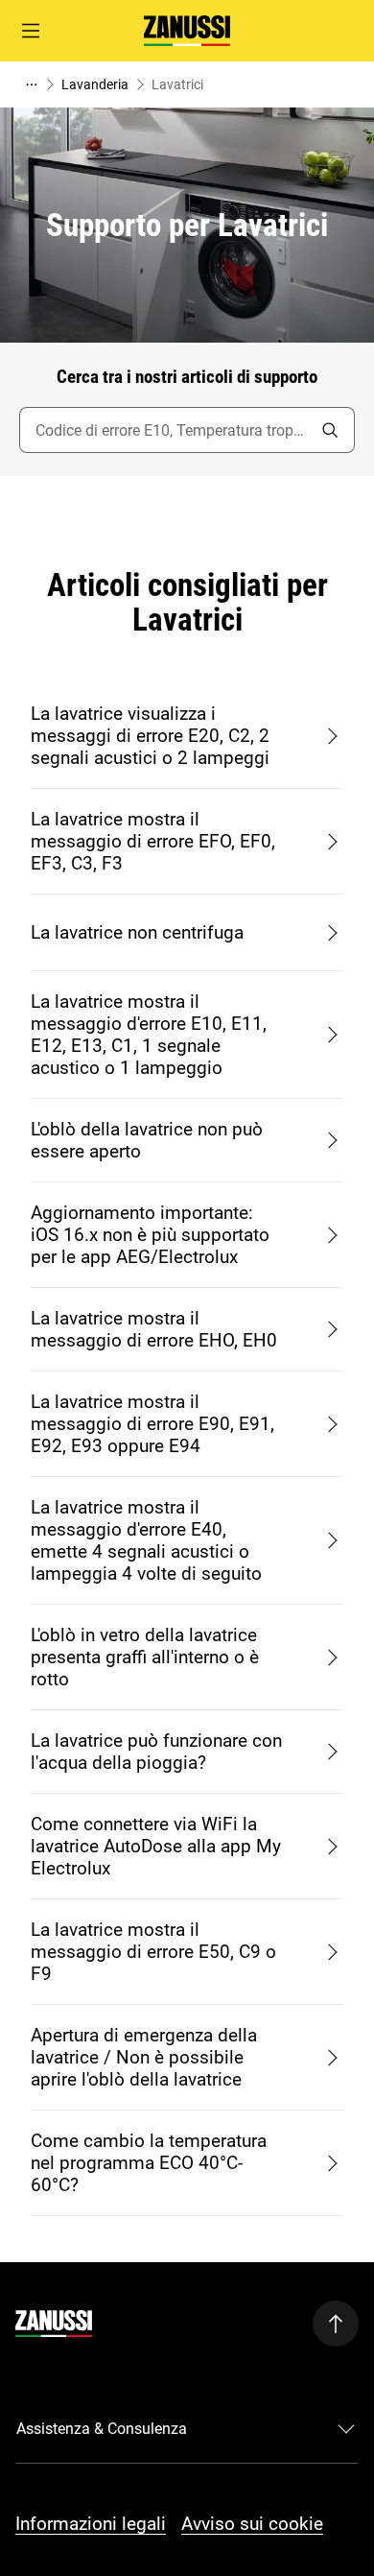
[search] (330, 430)
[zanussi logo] (54, 2324)
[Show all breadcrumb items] (31, 84)
